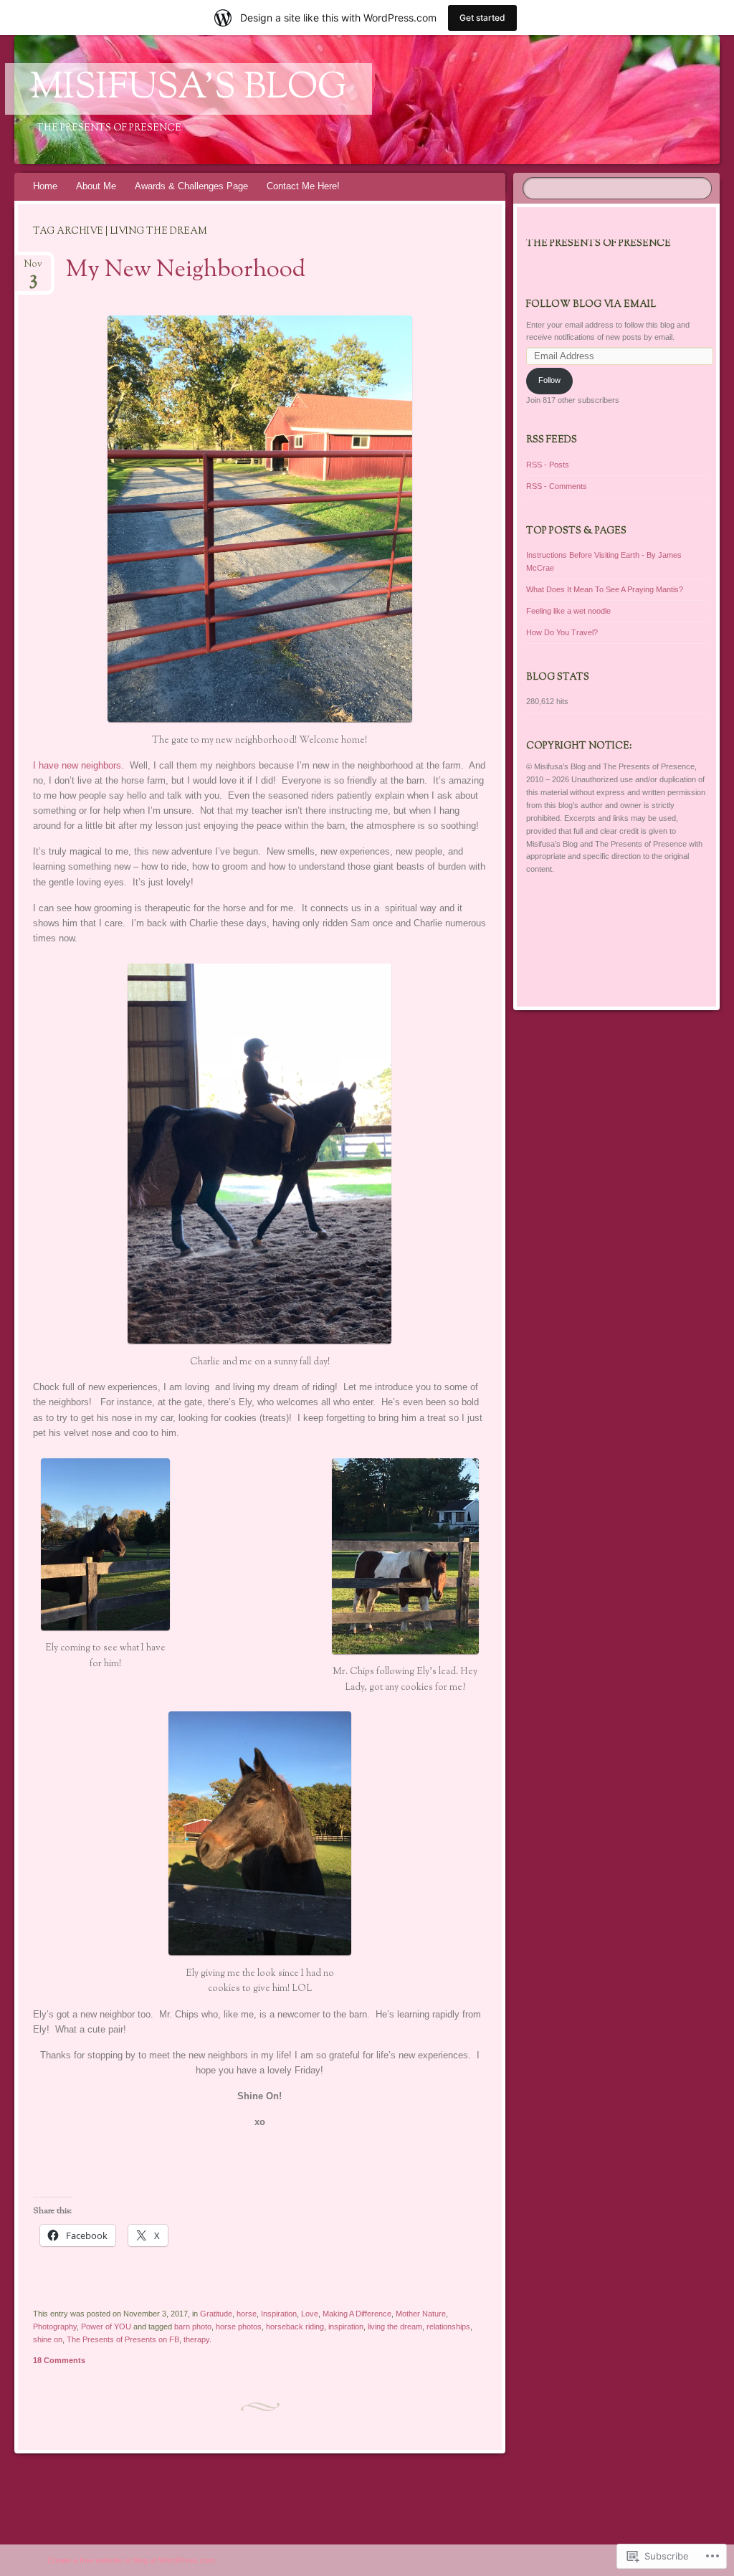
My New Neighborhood (186, 270)
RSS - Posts (548, 465)
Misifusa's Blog (189, 89)
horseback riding (295, 2327)
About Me (96, 186)
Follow (549, 380)
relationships (448, 2327)
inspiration (346, 2327)
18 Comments (59, 2360)
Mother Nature (421, 2314)
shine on (48, 2339)
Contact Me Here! (303, 186)
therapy (196, 2339)
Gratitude (216, 2314)
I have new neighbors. (78, 765)
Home (45, 186)
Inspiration (279, 2314)
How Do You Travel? (562, 632)
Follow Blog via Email (591, 305)
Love (310, 2314)
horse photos (239, 2327)
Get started (482, 18)
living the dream (395, 2327)
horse (247, 2314)
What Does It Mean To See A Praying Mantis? (605, 589)
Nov (33, 268)
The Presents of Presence (599, 244)
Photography (55, 2327)
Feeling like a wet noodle (568, 611)
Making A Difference (357, 2314)
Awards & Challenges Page (191, 186)
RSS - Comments (557, 486)
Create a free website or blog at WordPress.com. (132, 2560)
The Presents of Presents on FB (123, 2339)
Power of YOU (106, 2327)
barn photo (193, 2327)
